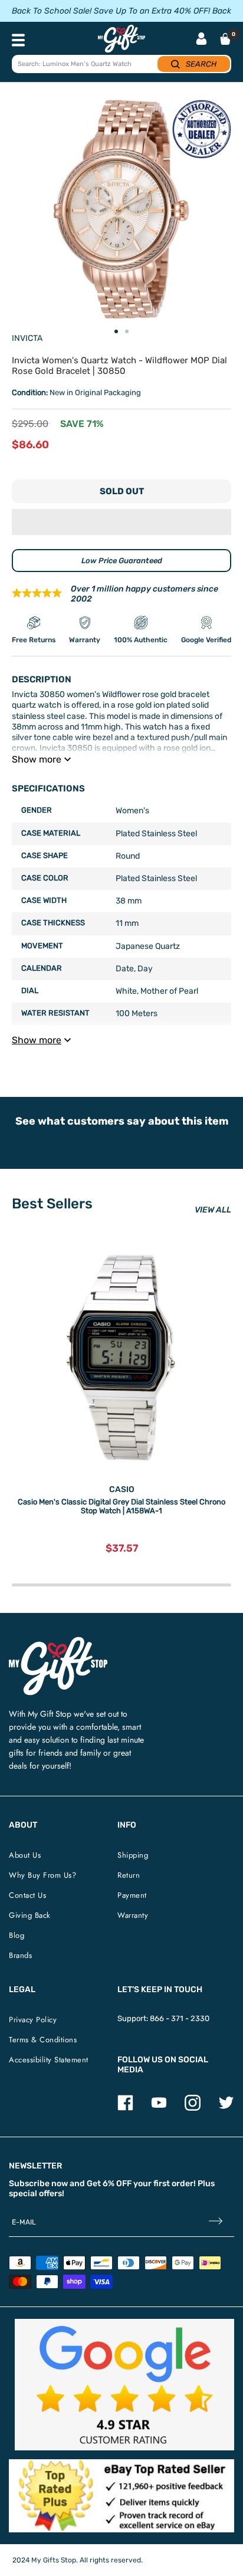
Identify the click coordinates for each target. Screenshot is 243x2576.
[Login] (201, 40)
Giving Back (30, 1915)
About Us (25, 1855)
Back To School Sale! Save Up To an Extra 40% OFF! (111, 11)
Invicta (27, 338)
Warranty (133, 1915)
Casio (122, 1489)
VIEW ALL (213, 1210)
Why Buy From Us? (42, 1875)
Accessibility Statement (49, 2060)
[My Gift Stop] (58, 1642)
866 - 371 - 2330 (180, 2018)
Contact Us (27, 1895)
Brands (20, 1955)
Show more (37, 759)
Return (129, 1875)
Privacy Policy (33, 2020)
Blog (17, 1935)
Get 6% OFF (109, 2184)
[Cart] (225, 39)
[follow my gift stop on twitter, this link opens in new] (226, 2108)
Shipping (133, 1855)
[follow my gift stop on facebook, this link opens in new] (125, 2108)
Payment (132, 1895)
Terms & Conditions (43, 2040)
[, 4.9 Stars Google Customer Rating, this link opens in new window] (124, 2385)
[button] (121, 522)
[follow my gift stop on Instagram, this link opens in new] (193, 2108)
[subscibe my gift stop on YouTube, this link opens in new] (159, 2108)
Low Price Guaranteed (122, 561)
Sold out (122, 491)
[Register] (216, 2222)
